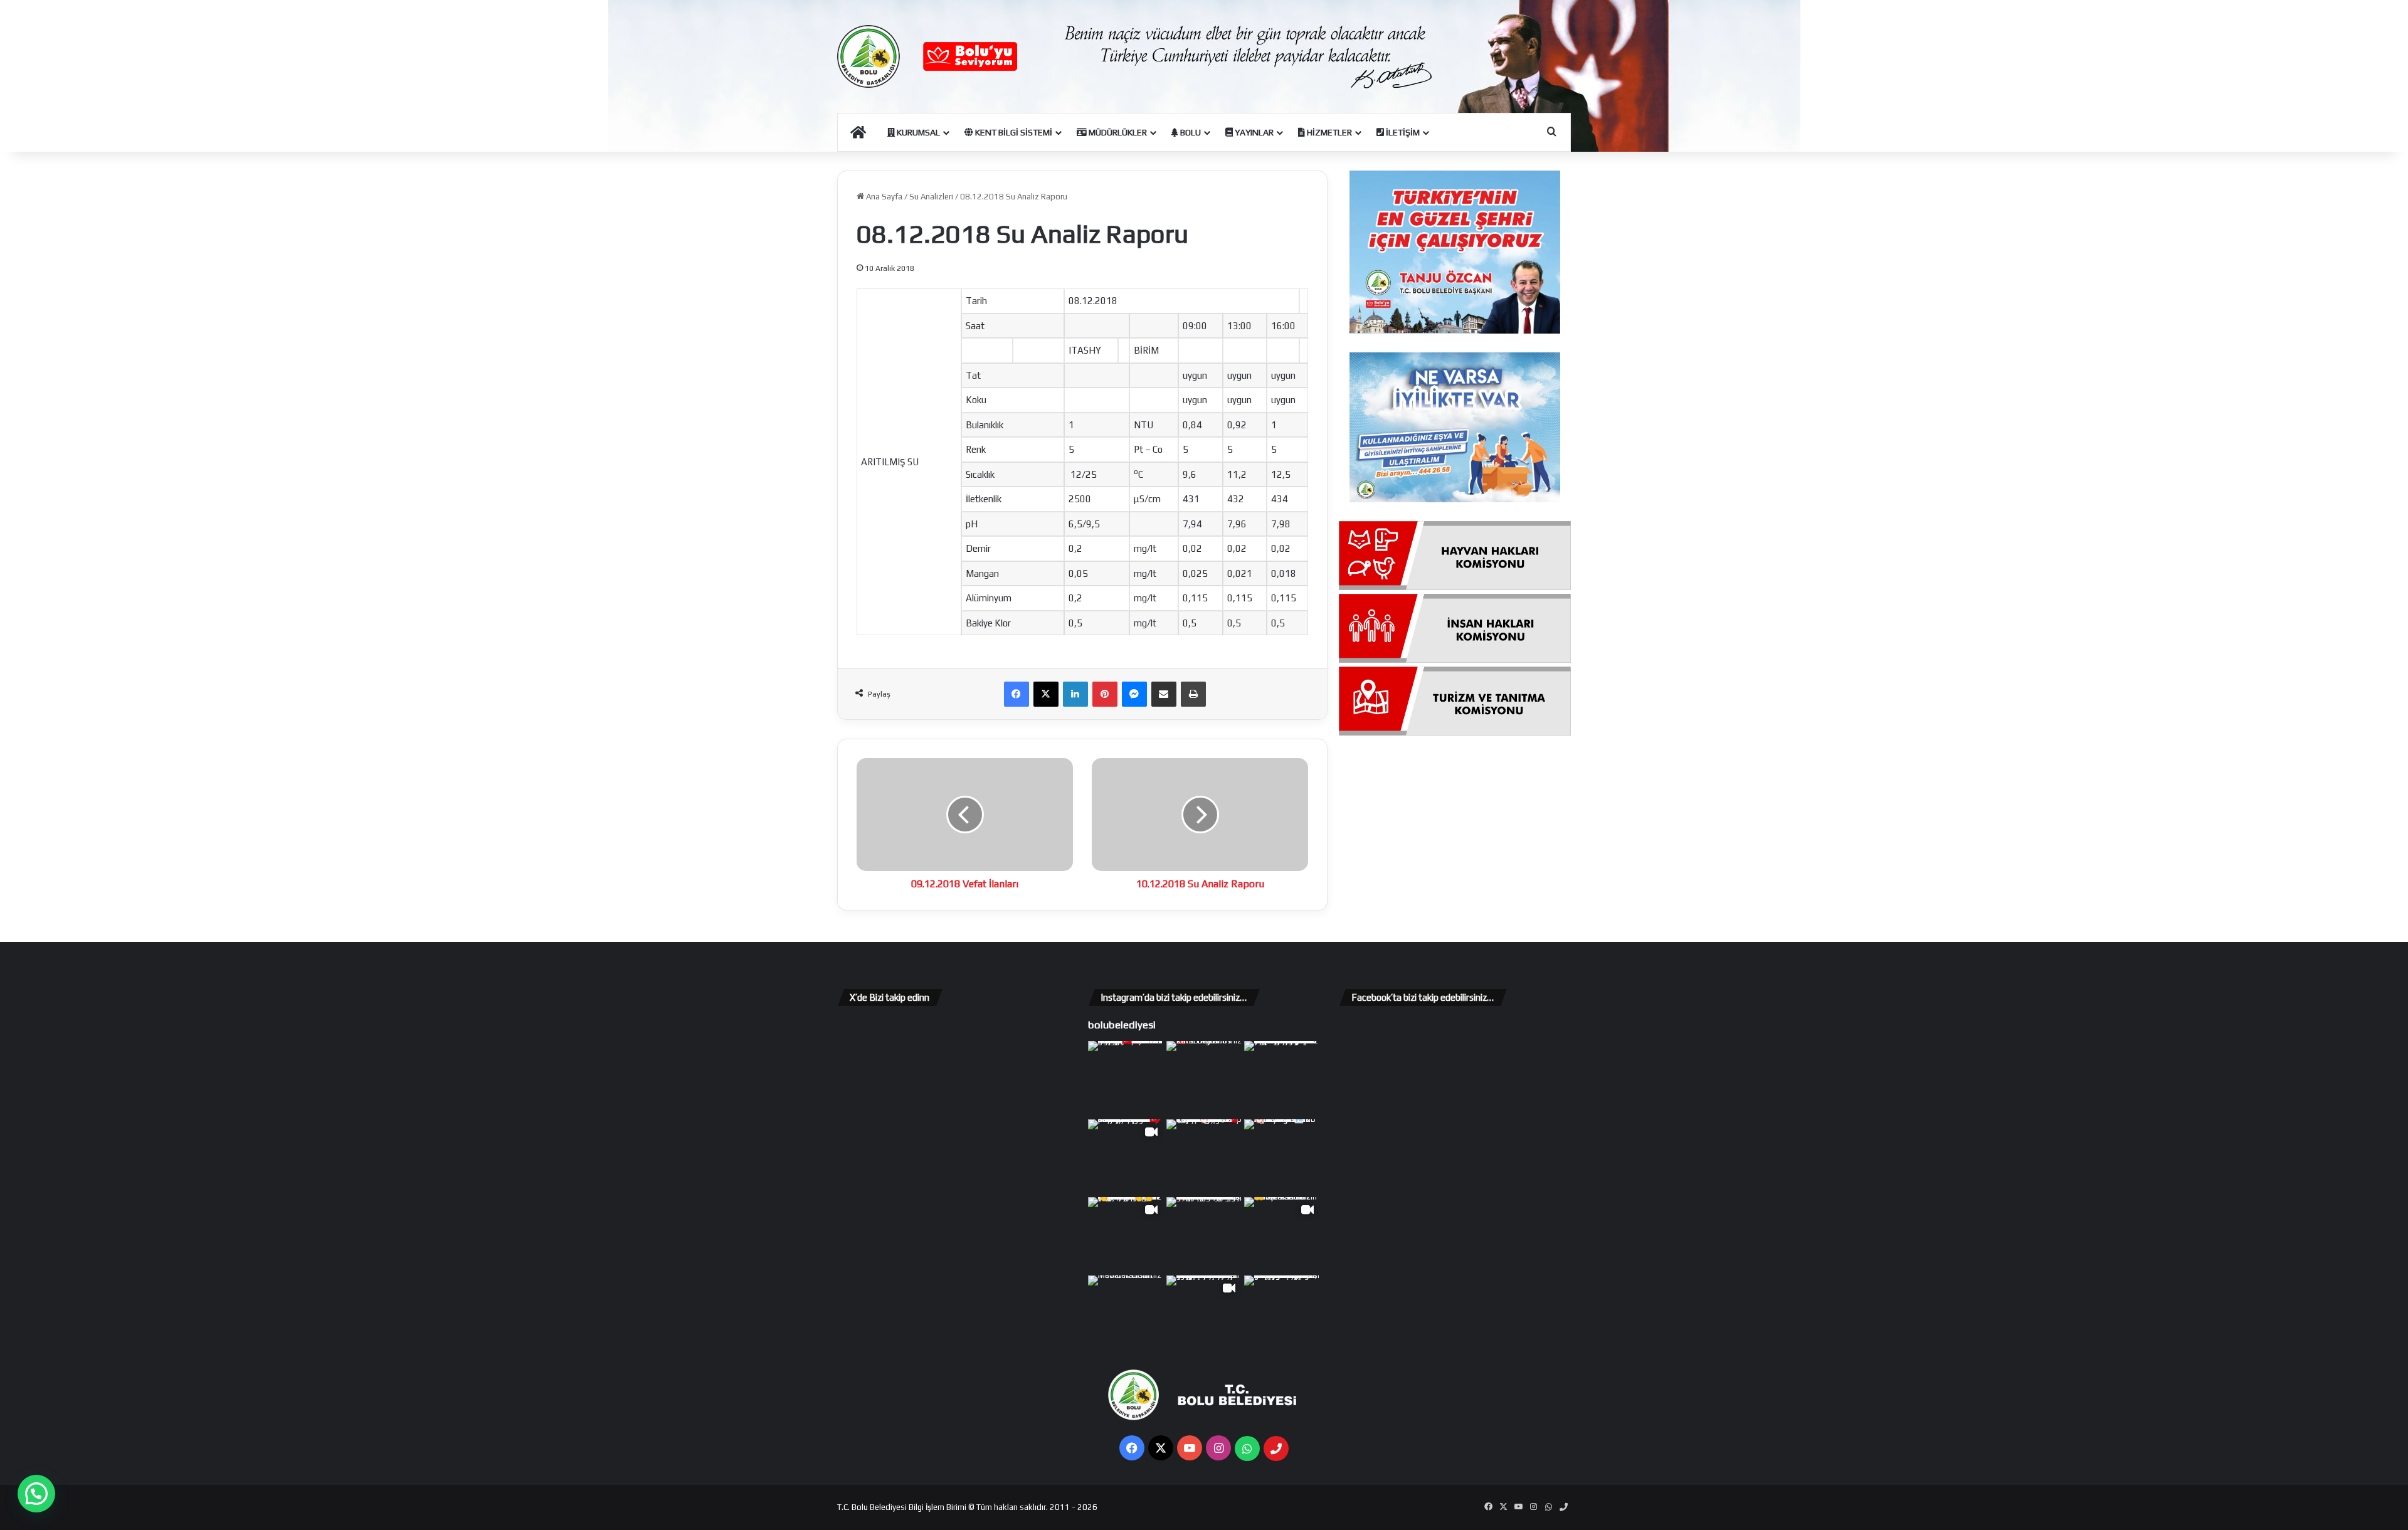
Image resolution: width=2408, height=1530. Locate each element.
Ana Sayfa (883, 197)
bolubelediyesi (1122, 1025)
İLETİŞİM (1402, 132)
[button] (36, 1494)
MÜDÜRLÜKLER (1117, 132)
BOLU (1190, 132)
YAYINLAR (1253, 132)
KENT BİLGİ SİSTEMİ (1013, 132)
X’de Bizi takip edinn (890, 997)
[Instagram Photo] (1126, 1079)
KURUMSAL (917, 132)
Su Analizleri (931, 197)
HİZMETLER (1328, 132)
